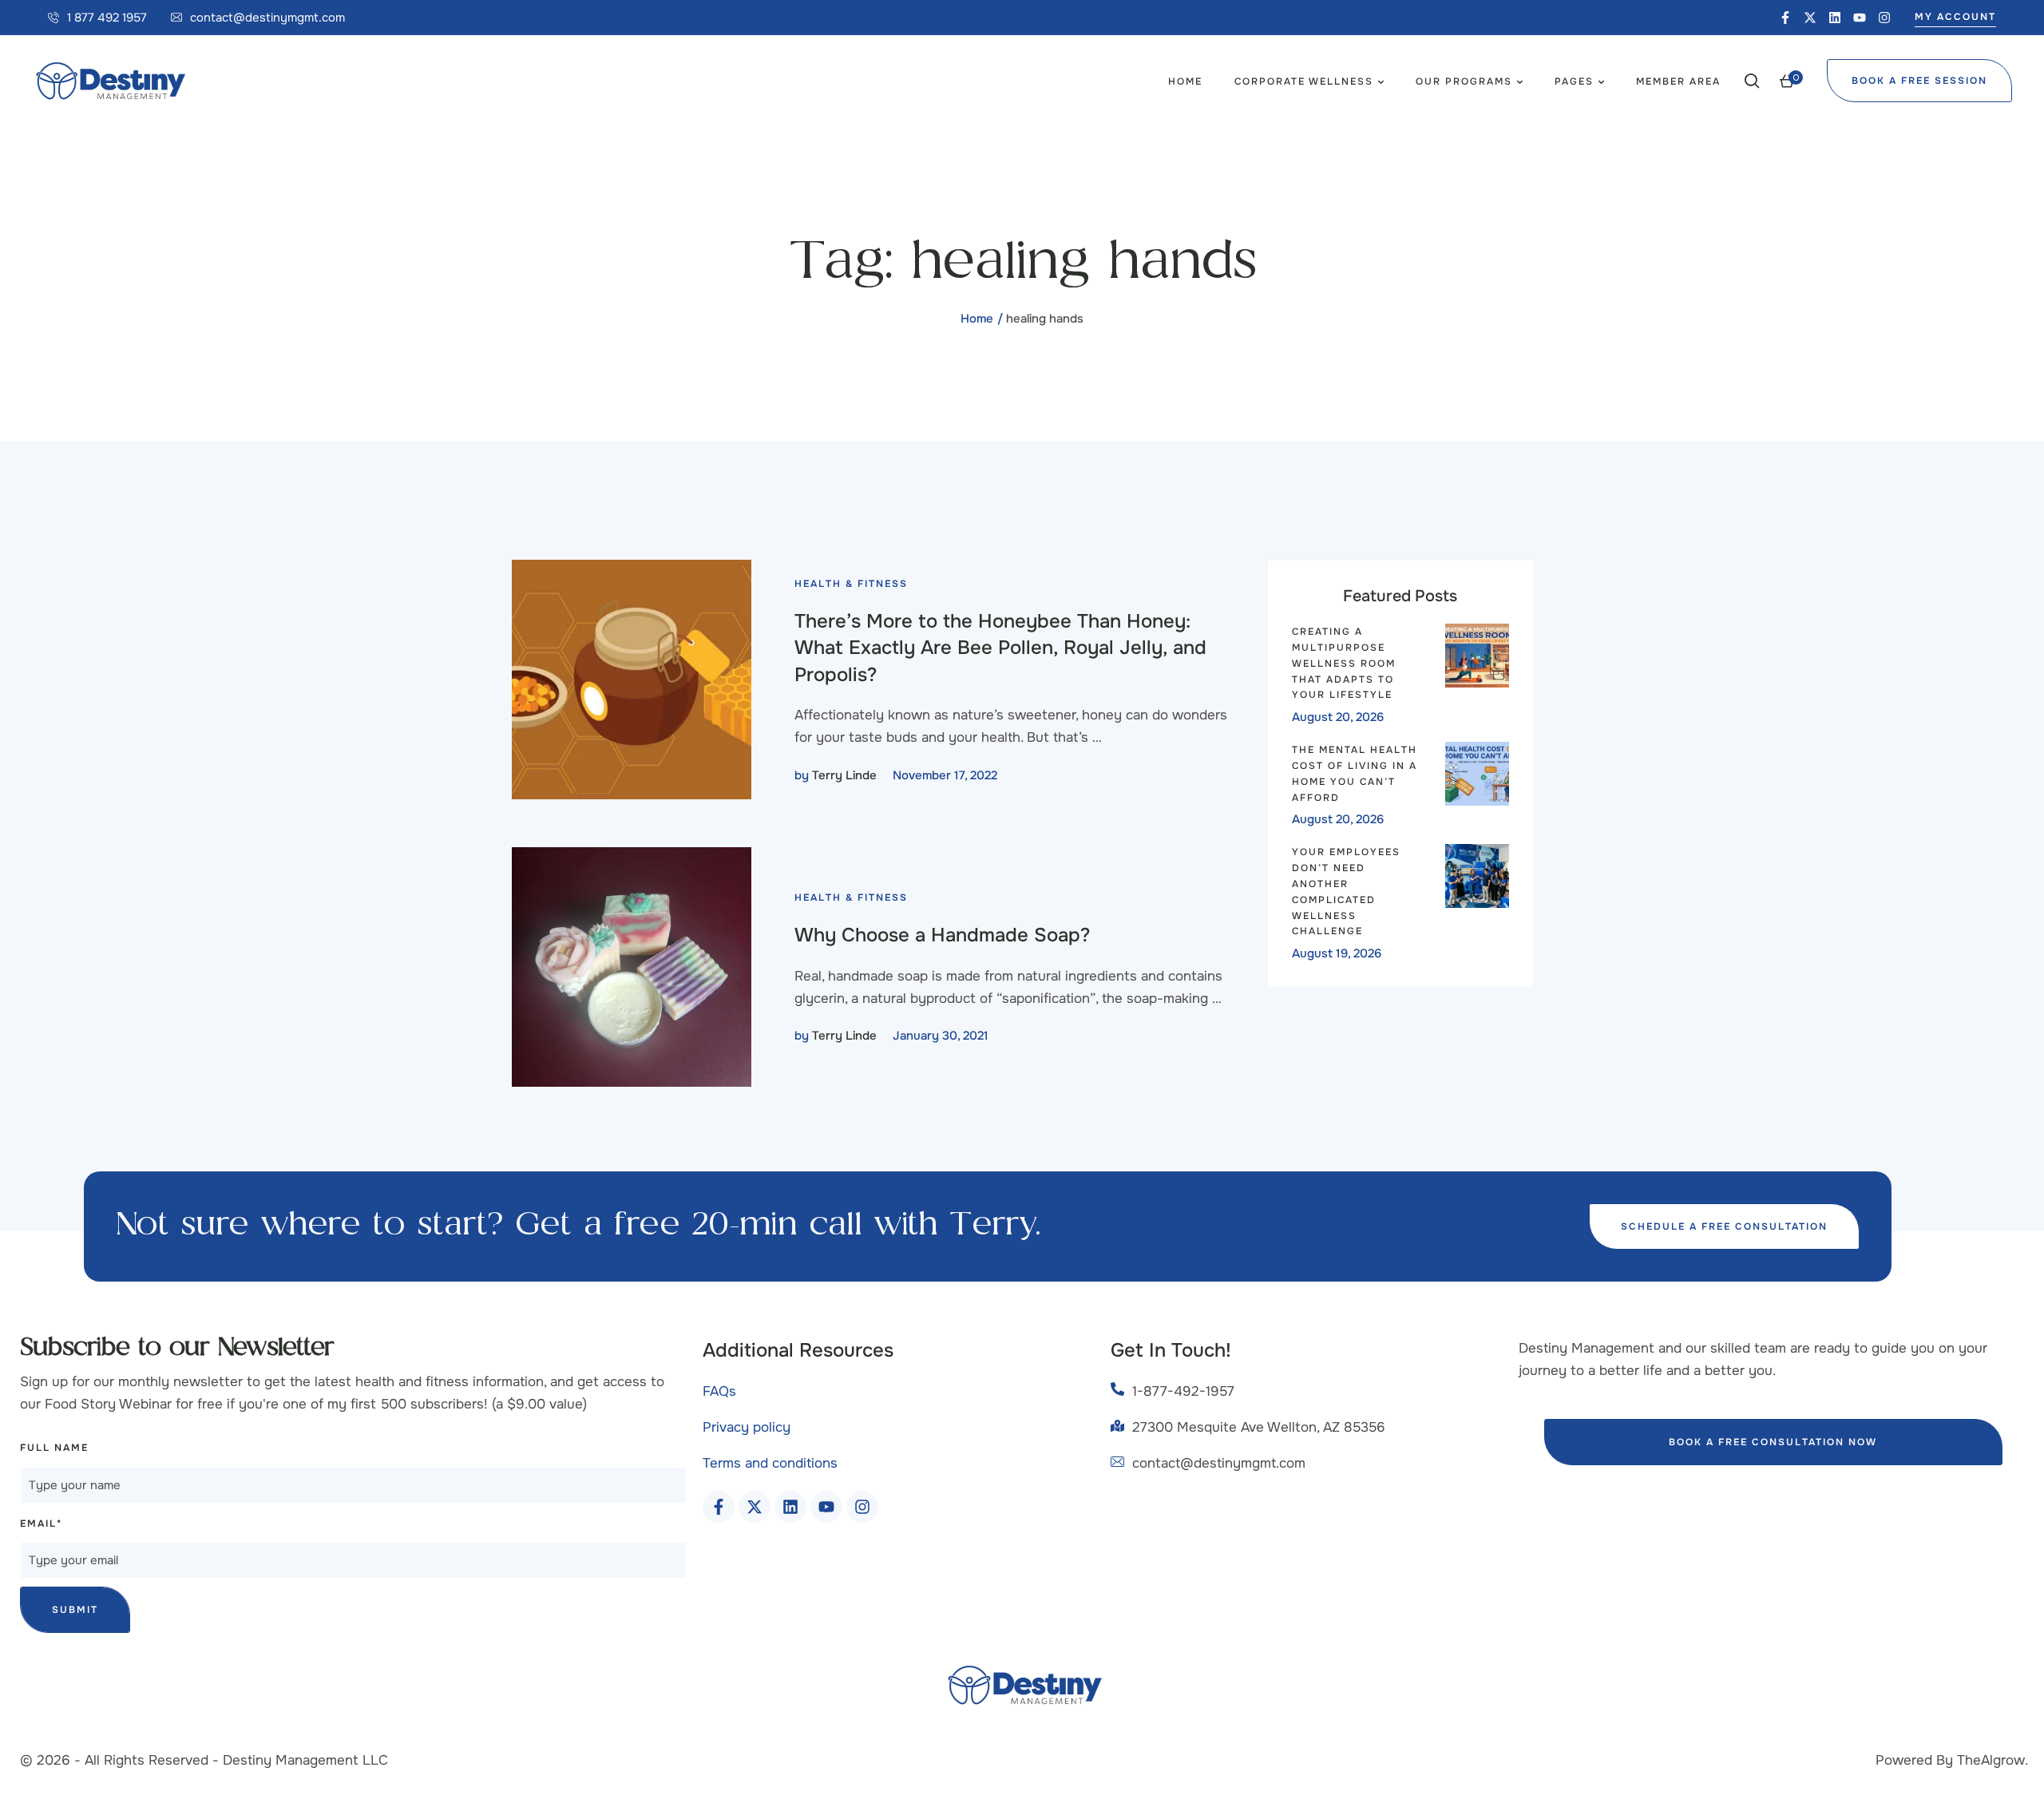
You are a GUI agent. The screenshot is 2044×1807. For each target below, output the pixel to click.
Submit (75, 1610)
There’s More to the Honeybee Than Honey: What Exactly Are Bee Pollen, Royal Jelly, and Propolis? (1000, 648)
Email (41, 1524)
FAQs (719, 1391)
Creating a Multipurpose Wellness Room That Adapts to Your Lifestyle (1344, 663)
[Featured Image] (632, 680)
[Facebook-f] (1785, 18)
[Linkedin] (1835, 18)
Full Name (54, 1448)
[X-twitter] (1810, 18)
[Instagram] (1884, 18)
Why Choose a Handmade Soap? (942, 935)
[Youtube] (1860, 18)
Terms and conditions (770, 1463)
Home (977, 319)
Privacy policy (747, 1427)
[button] (97, 18)
